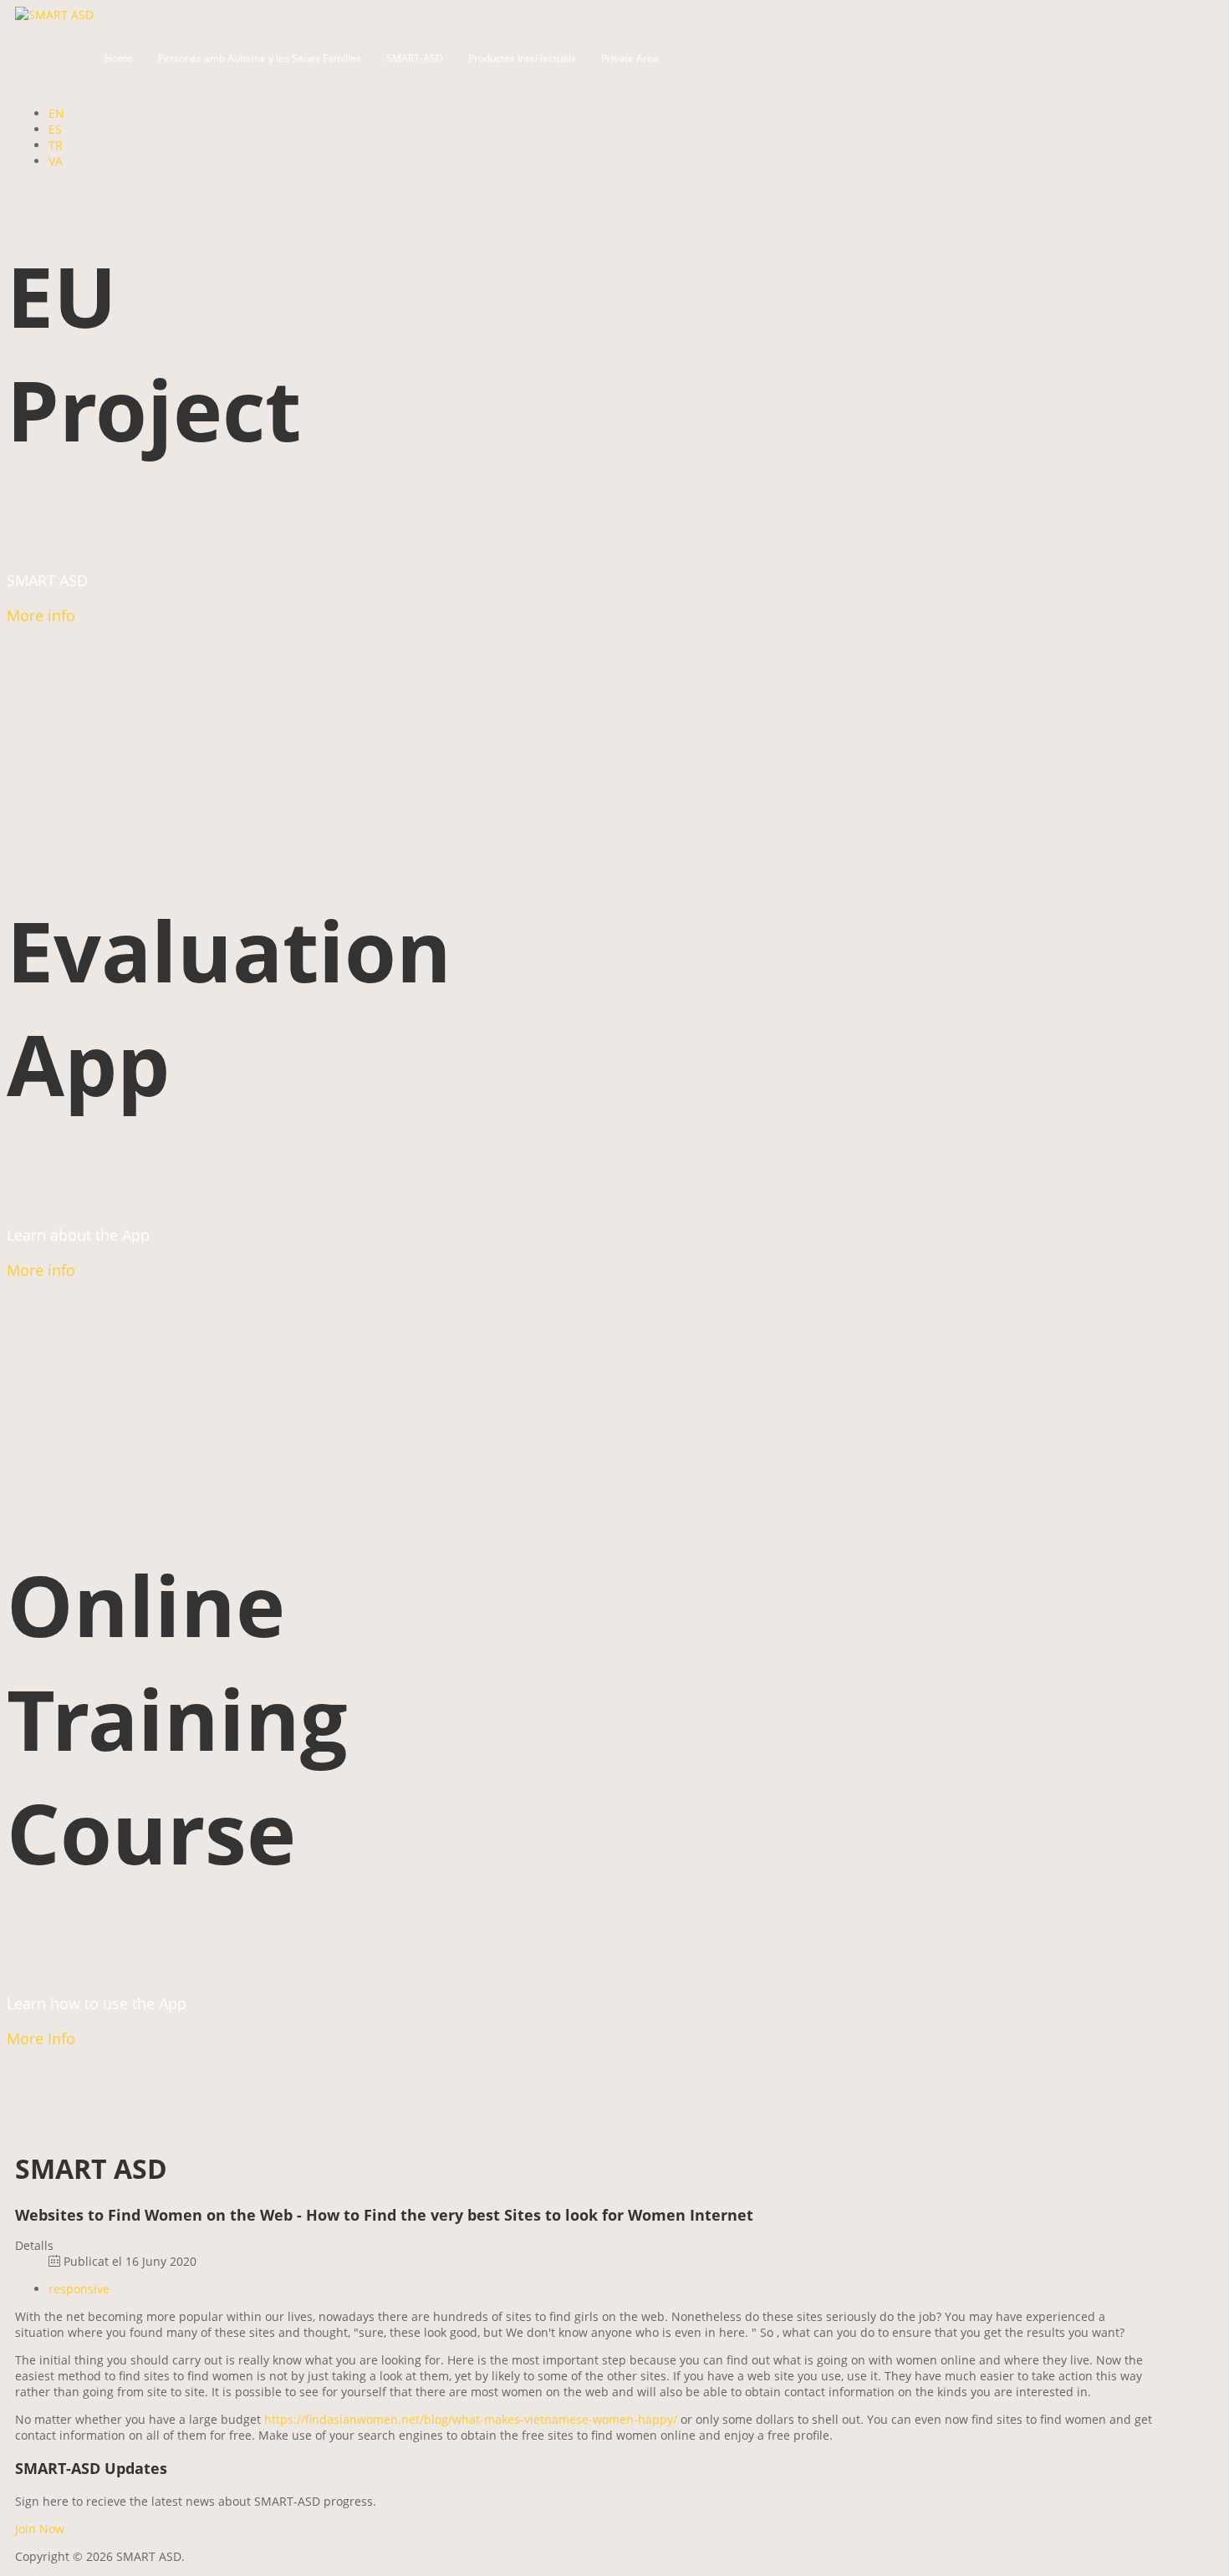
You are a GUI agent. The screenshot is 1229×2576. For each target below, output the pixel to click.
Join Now (40, 2529)
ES (55, 129)
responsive (79, 2289)
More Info (41, 2038)
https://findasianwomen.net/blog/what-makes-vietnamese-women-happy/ (471, 2419)
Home (119, 58)
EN (56, 113)
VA (56, 161)
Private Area (630, 58)
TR (56, 145)
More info (41, 615)
